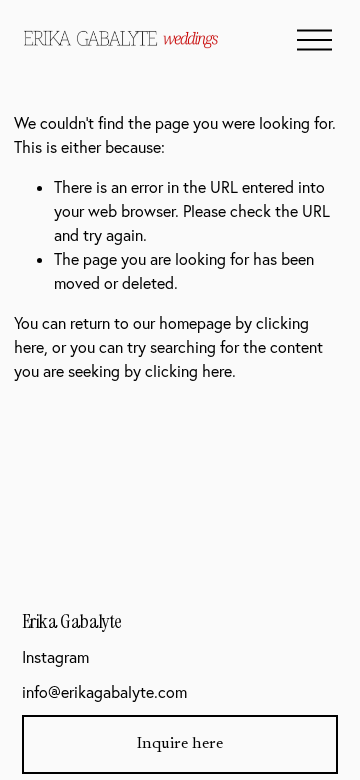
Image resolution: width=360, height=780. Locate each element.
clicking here (188, 371)
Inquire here (180, 744)
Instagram (55, 657)
